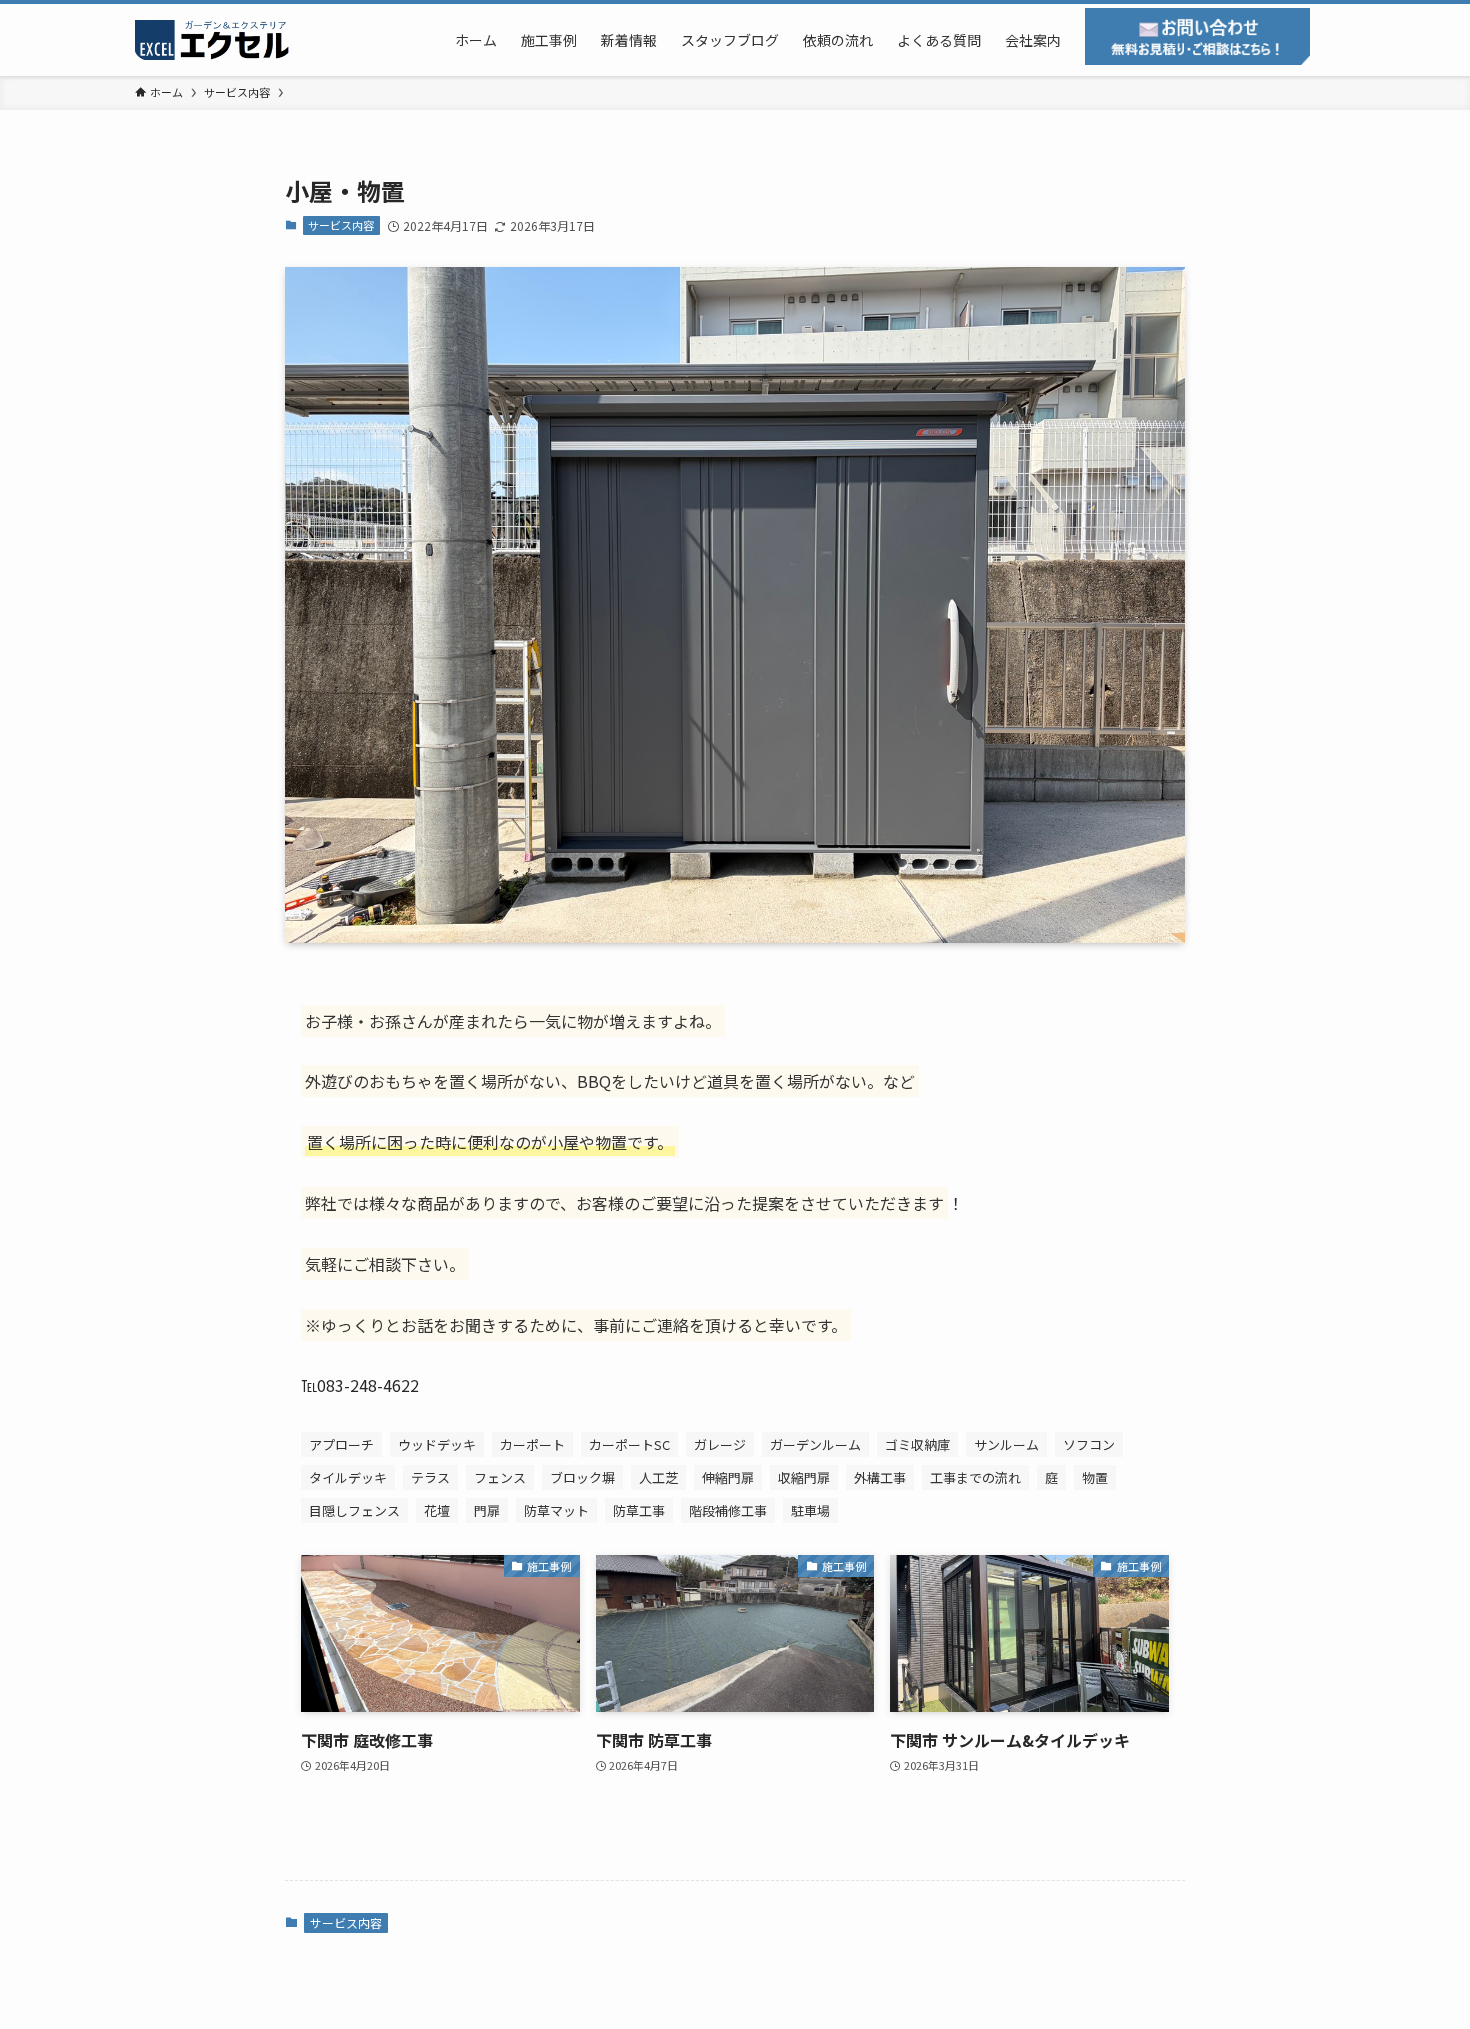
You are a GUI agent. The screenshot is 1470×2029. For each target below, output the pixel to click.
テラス (430, 1477)
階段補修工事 (728, 1510)
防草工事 (639, 1510)
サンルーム (1006, 1444)
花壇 (437, 1510)
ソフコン (1089, 1444)
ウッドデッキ (437, 1444)
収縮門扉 (804, 1477)
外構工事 (880, 1477)
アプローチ (341, 1444)
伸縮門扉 (728, 1477)
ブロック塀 (582, 1477)
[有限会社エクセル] (215, 40)
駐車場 (810, 1510)
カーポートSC (629, 1444)
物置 (1095, 1477)
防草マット (556, 1510)
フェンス (500, 1477)
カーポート (532, 1444)
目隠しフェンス (354, 1510)
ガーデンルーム (815, 1444)
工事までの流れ (975, 1477)
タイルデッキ (348, 1477)
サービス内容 (341, 225)
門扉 (487, 1510)
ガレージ (720, 1444)
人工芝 (658, 1477)
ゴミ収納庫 (917, 1444)
